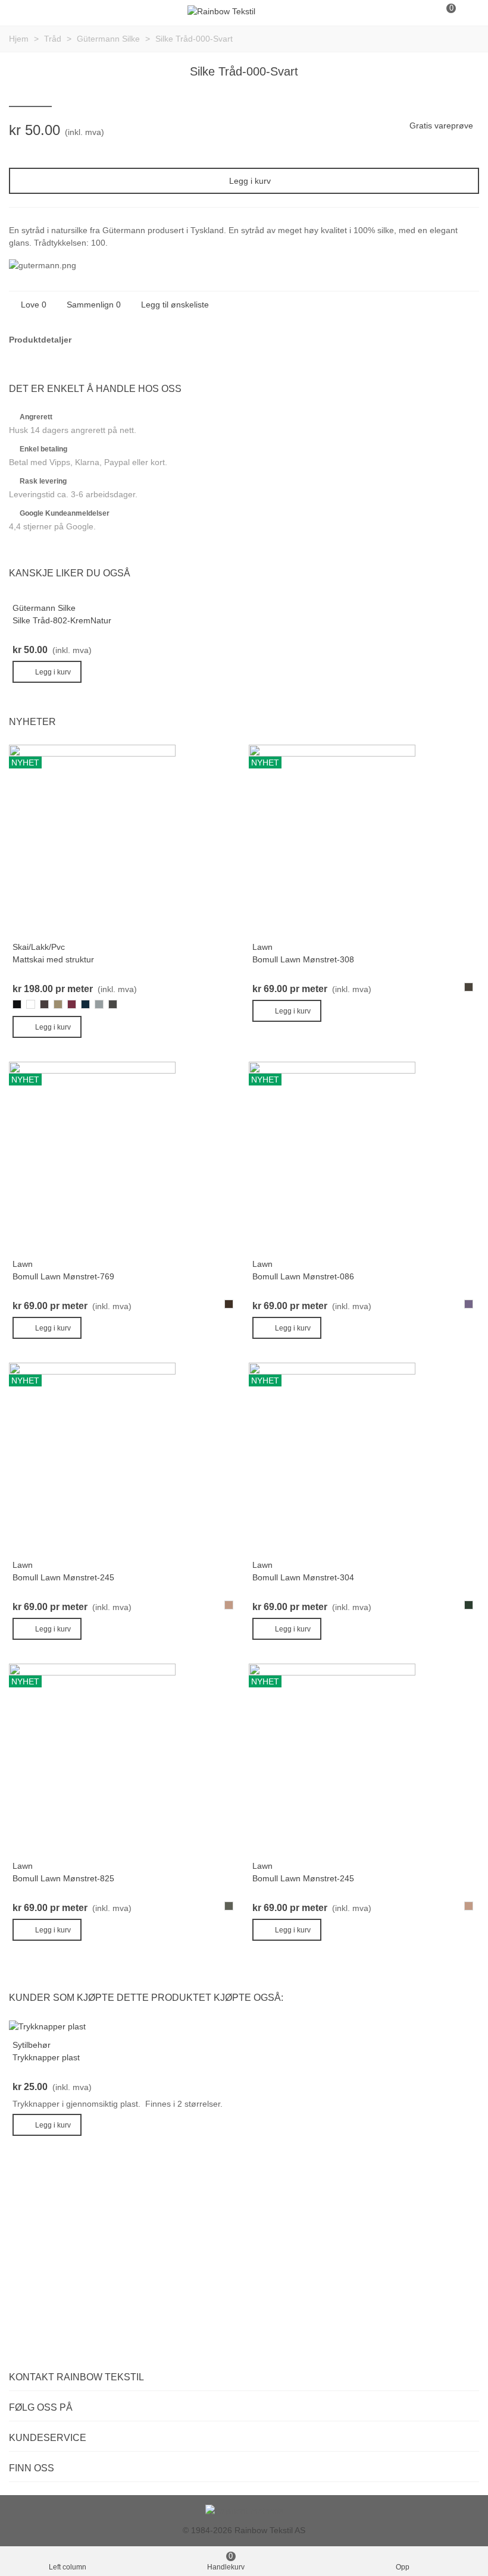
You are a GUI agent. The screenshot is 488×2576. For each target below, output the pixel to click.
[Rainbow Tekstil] (221, 11)
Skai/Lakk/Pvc (39, 947)
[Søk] (423, 11)
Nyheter (32, 722)
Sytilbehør (32, 2045)
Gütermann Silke (44, 608)
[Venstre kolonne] (20, 11)
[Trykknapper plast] (47, 2026)
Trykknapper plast (46, 2057)
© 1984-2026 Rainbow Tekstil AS (244, 2530)
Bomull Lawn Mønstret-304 (303, 1577)
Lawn (262, 947)
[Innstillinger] (468, 11)
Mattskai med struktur (53, 959)
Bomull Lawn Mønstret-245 (63, 1577)
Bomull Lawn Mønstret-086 (303, 1276)
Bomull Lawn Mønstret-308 (303, 959)
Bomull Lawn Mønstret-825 (63, 1878)
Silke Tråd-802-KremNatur (62, 620)
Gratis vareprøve (441, 125)
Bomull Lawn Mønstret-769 (63, 1276)
